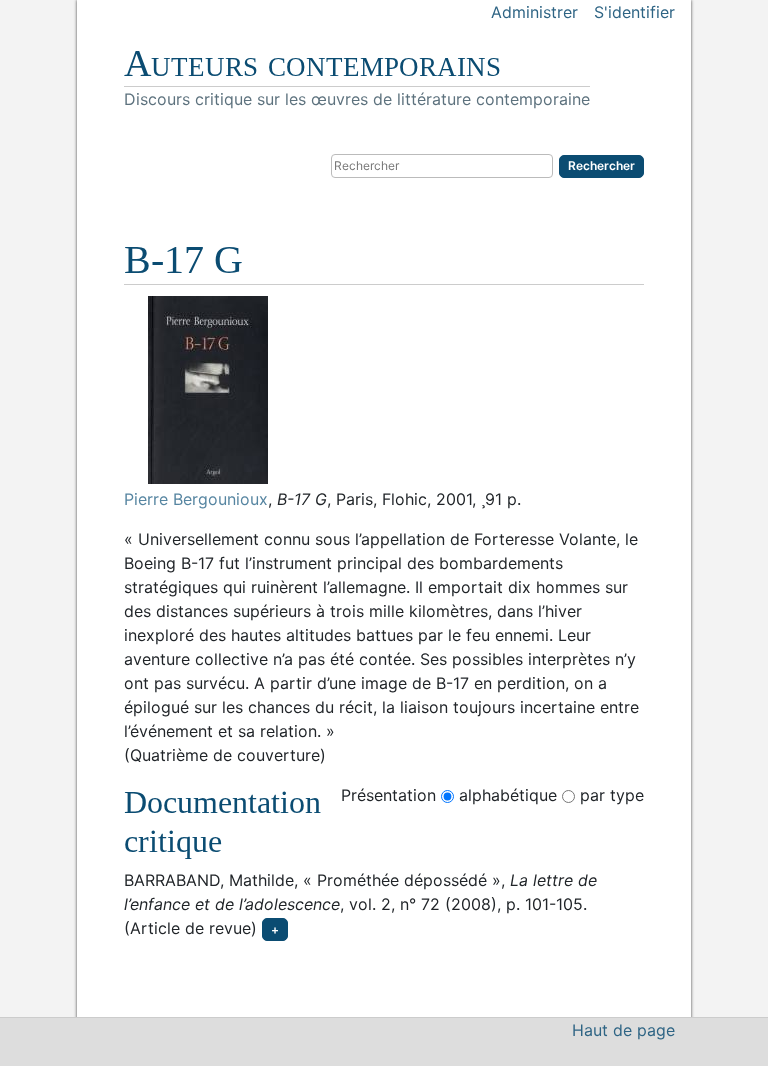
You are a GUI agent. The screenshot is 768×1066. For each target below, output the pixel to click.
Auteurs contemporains (312, 63)
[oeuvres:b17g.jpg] (384, 390)
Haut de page (623, 1030)
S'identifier (634, 12)
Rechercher (601, 165)
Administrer (534, 12)
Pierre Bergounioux (196, 499)
